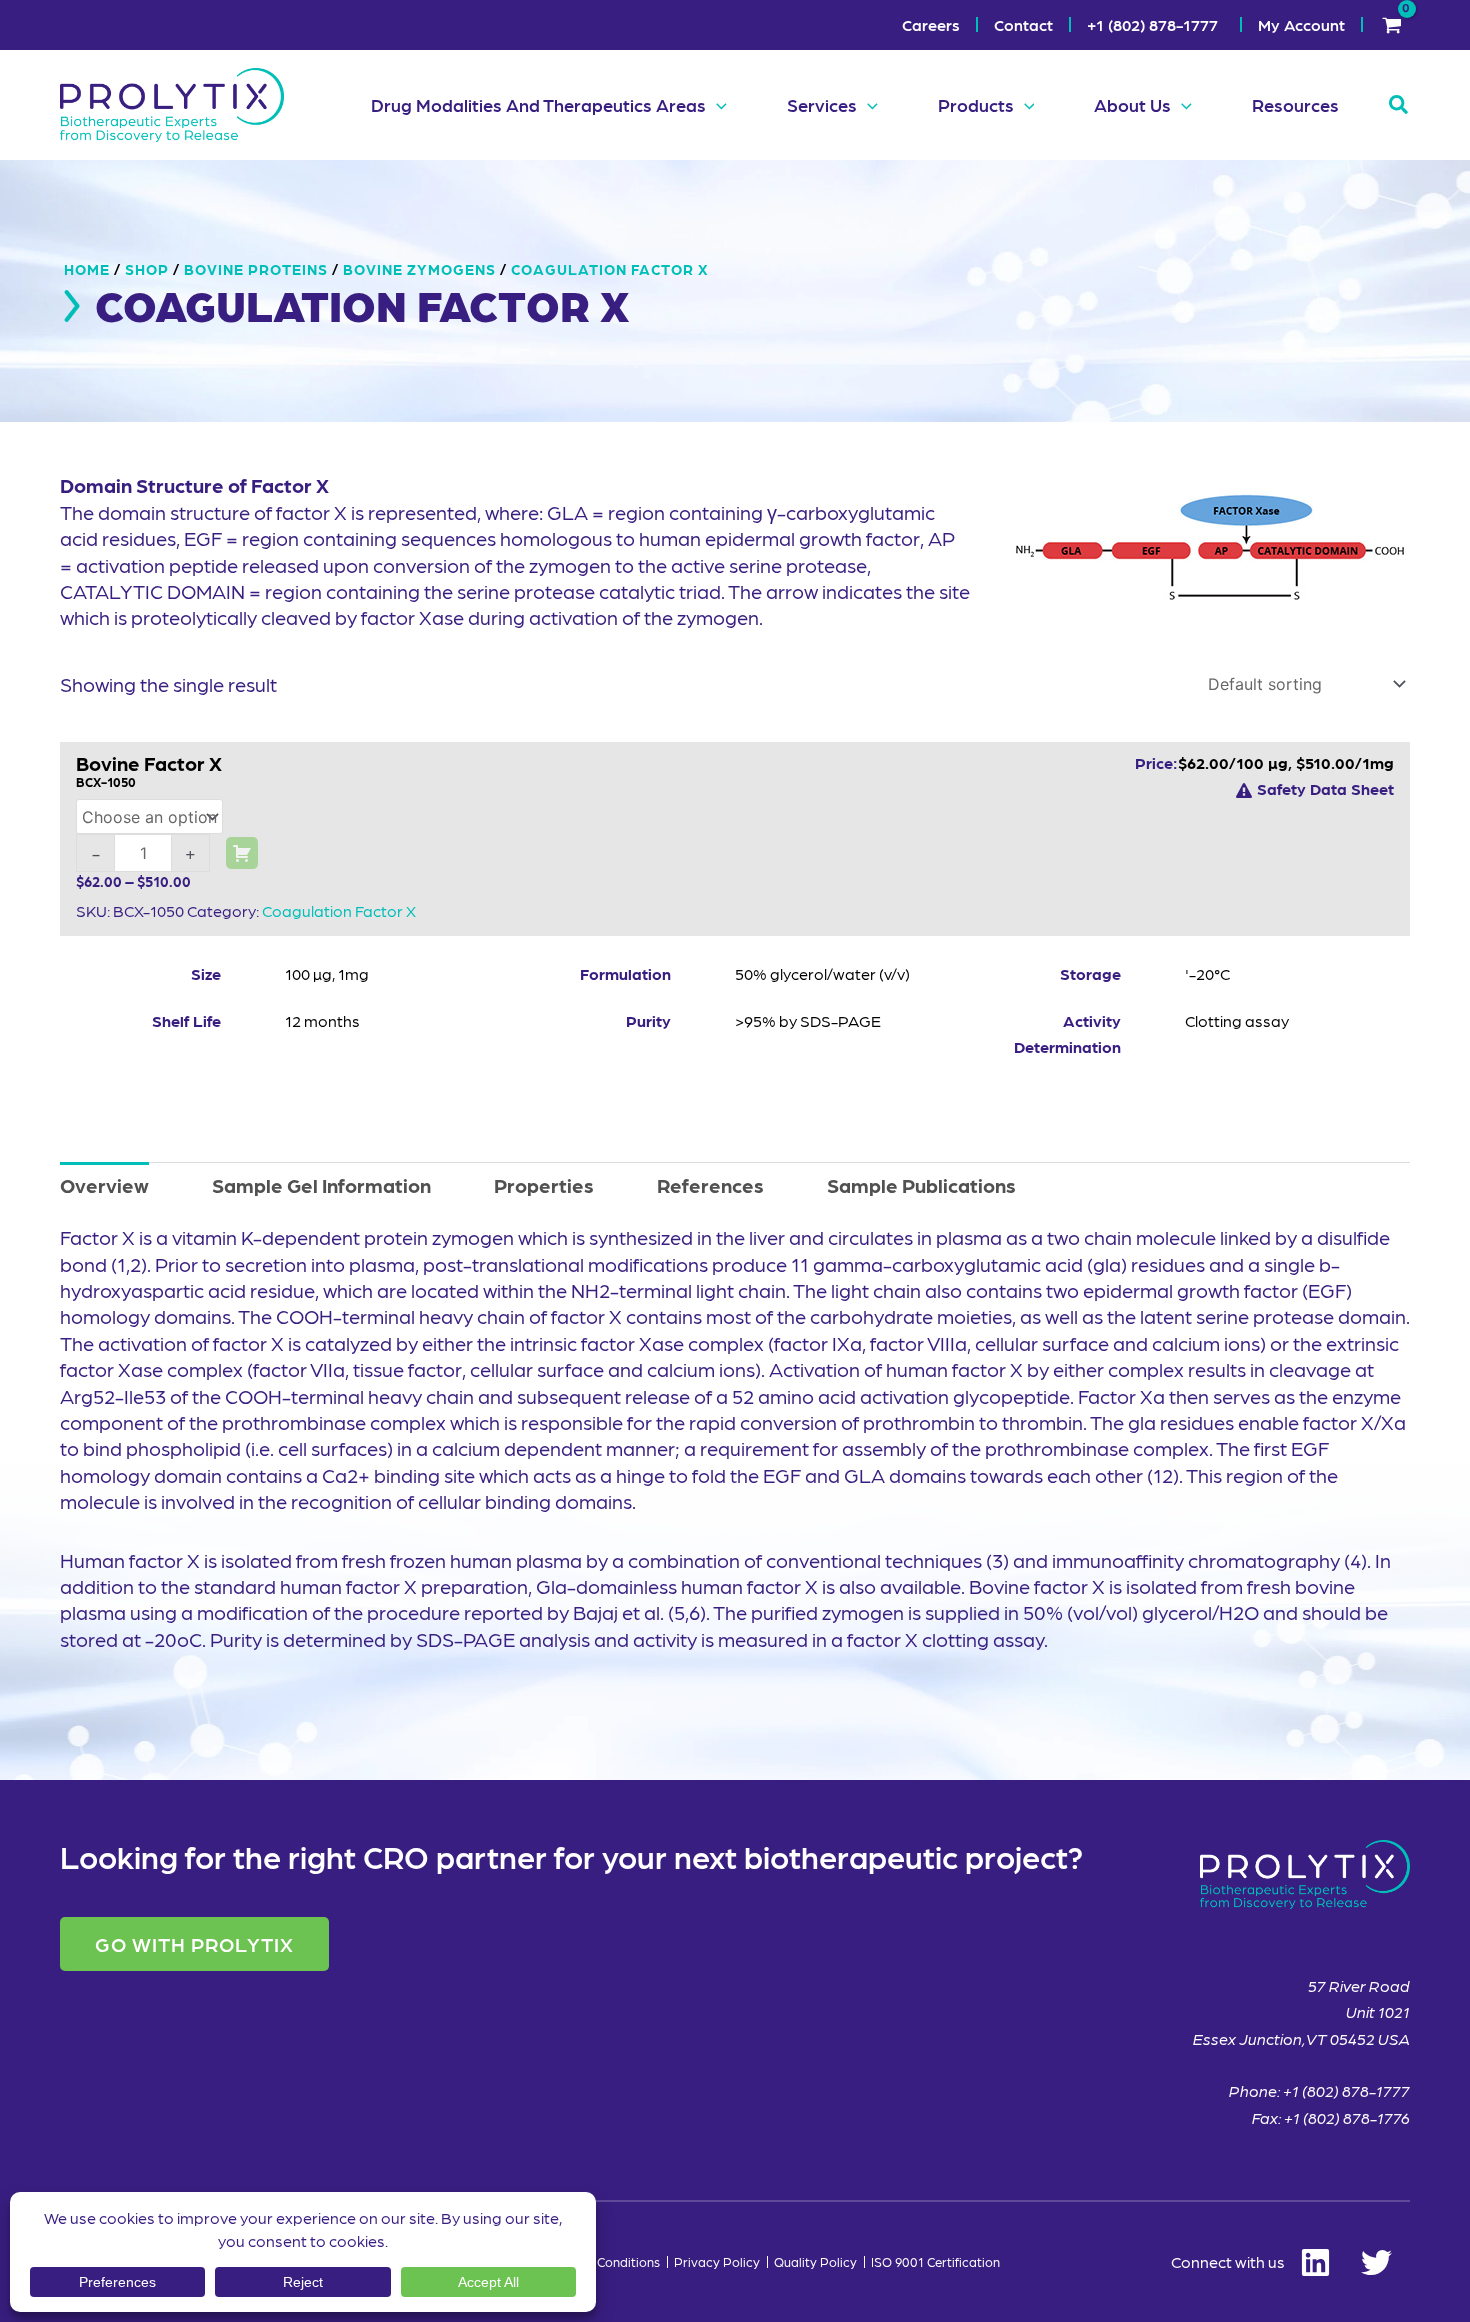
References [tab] (710, 1185)
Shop (147, 269)
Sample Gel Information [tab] (321, 1185)
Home (87, 269)
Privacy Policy (717, 2262)
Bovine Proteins (256, 269)
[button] (716, 105)
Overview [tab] (104, 1185)
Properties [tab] (544, 1185)
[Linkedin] (1260, 2262)
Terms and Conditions (596, 2262)
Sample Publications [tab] (921, 1185)
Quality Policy (815, 2262)
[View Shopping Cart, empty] (1391, 25)
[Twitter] (1385, 2262)
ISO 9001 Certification (935, 2262)
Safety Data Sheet (1325, 788)
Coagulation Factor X (339, 910)
